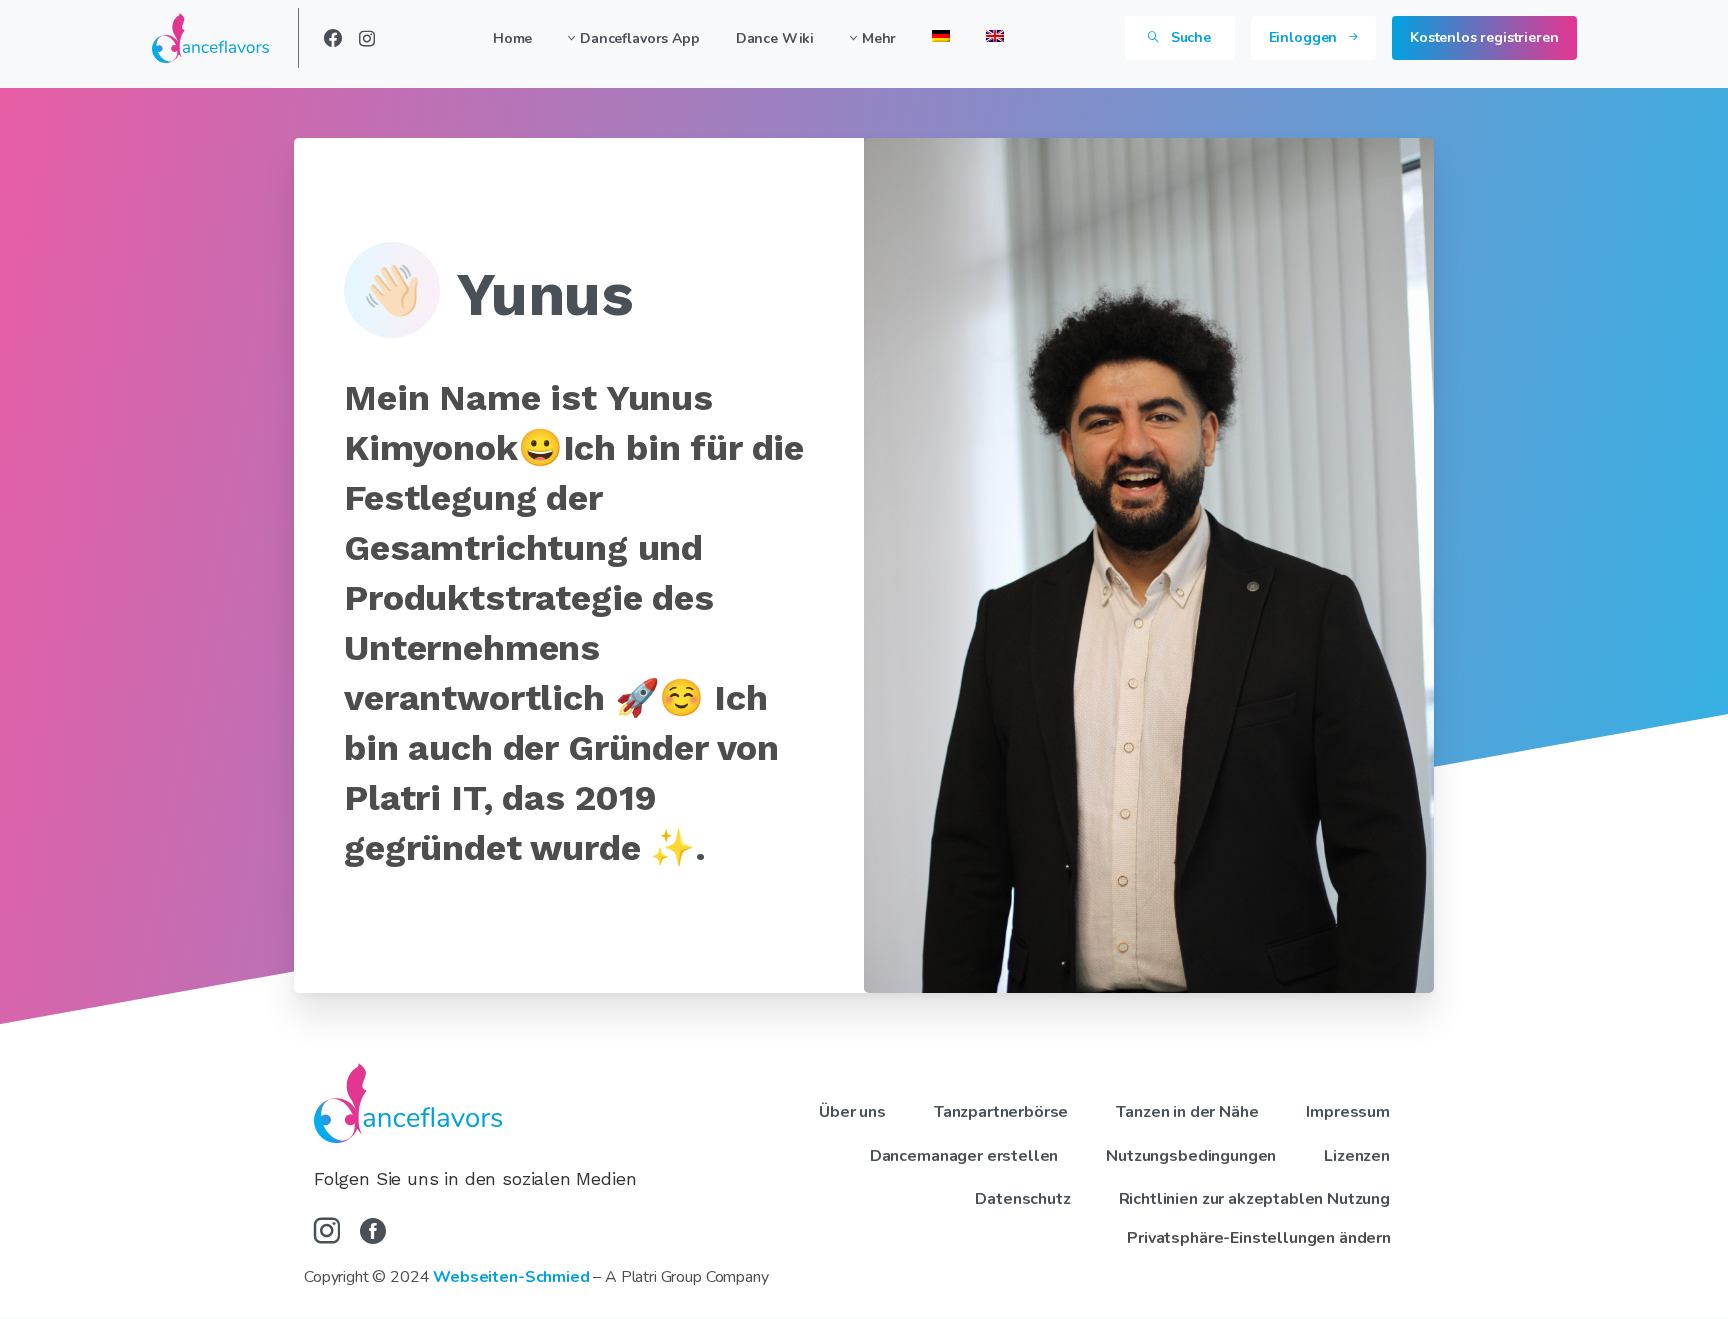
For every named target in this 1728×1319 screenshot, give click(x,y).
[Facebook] (333, 38)
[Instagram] (327, 1232)
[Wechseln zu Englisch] (995, 37)
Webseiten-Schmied (511, 1277)
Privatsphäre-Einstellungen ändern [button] (1259, 1238)
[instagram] (367, 38)
